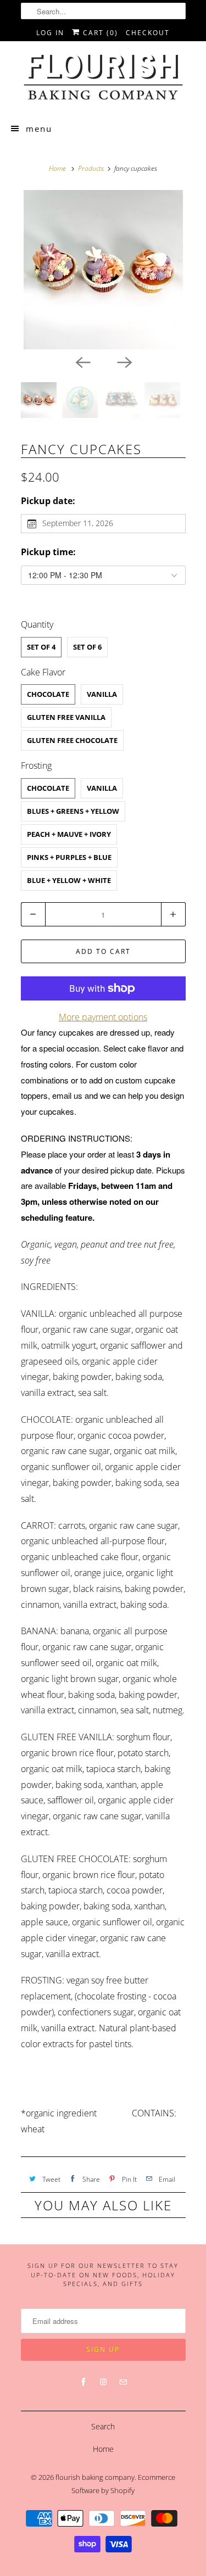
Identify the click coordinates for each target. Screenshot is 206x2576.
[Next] (124, 361)
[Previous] (82, 361)
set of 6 (87, 647)
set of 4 (41, 647)
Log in (50, 33)
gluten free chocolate (72, 740)
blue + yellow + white (69, 880)
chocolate (48, 694)
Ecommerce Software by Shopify (123, 2484)
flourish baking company (95, 2477)
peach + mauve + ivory (69, 834)
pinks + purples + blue (69, 857)
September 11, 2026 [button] (78, 523)
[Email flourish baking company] (123, 2382)
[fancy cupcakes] (103, 270)
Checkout (148, 33)
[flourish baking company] (103, 77)
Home (103, 2449)
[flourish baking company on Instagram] (103, 2382)
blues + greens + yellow (73, 811)
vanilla (102, 694)
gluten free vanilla (66, 717)
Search (103, 2426)
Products (91, 168)
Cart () (99, 33)
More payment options (103, 1017)
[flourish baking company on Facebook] (83, 2382)
